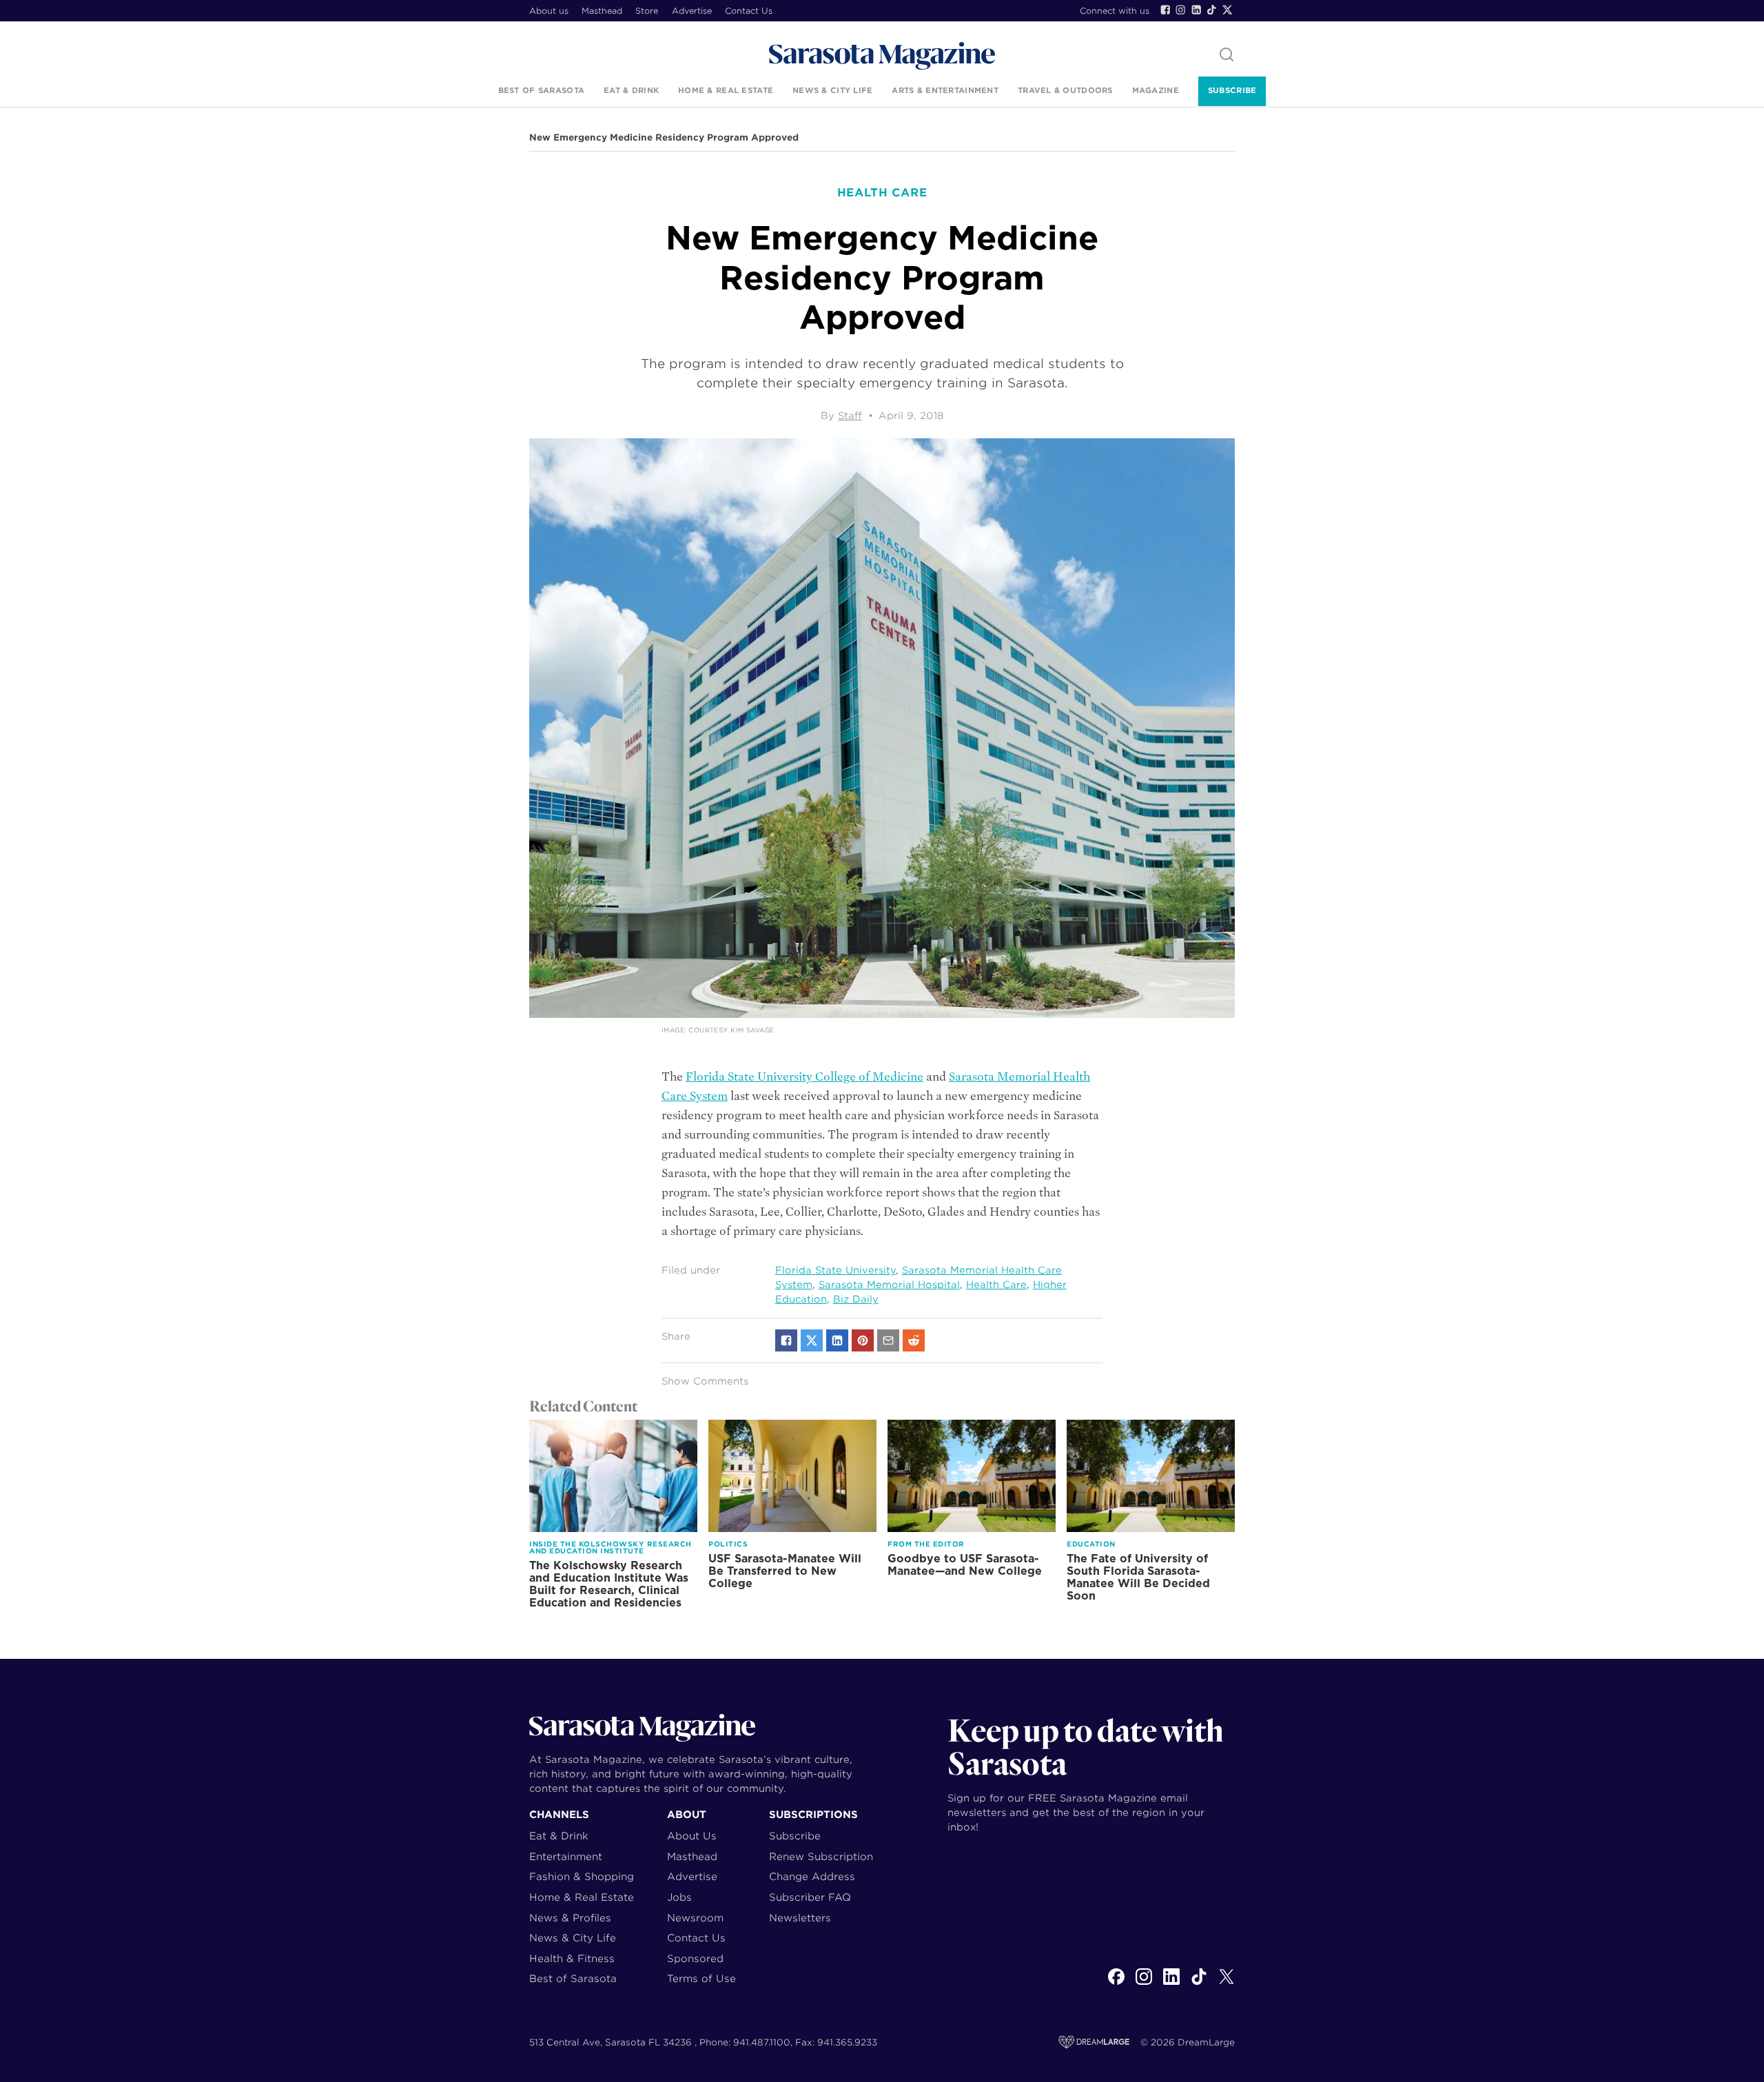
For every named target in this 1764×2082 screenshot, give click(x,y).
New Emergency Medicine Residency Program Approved (664, 138)
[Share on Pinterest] (863, 1340)
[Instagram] (1180, 10)
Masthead (602, 11)
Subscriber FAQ (810, 1897)
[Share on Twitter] (812, 1340)
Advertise (692, 11)
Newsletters (800, 1918)
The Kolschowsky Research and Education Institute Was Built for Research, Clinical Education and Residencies (609, 1584)
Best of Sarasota (541, 90)
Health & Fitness (572, 1958)
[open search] (1227, 55)
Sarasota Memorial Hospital (889, 1285)
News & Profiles (570, 1918)
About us (549, 11)
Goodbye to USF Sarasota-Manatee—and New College (965, 1565)
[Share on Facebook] (786, 1340)
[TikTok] (1211, 10)
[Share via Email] (888, 1340)
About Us (692, 1836)
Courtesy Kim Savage (731, 1030)
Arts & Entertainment (945, 90)
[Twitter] (1227, 10)
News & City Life (832, 90)
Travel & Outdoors (1065, 90)
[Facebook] (1165, 10)
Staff (850, 416)
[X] (1227, 1984)
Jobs (679, 1897)
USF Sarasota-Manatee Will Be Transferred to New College (785, 1571)
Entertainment (566, 1856)
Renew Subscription (821, 1856)
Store (647, 11)
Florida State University (835, 1270)
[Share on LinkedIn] (837, 1340)
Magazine (1156, 90)
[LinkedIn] (1196, 10)
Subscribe (1232, 90)
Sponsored (695, 1958)
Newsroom (695, 1918)
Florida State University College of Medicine (804, 1077)
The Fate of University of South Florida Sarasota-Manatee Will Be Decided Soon (1138, 1577)
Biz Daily (856, 1299)
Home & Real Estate (726, 90)
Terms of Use (701, 1978)
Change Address (812, 1876)
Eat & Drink (631, 90)
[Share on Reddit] (914, 1340)
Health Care (996, 1285)
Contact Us (749, 11)
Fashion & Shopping (582, 1876)
